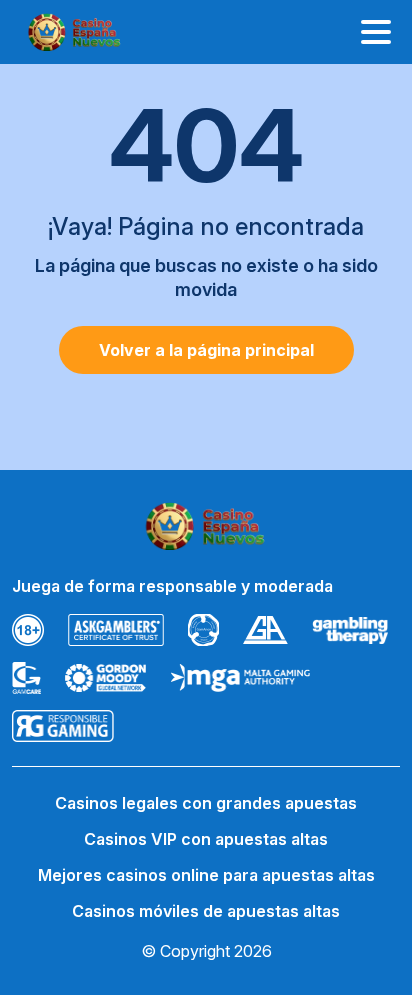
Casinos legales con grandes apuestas (206, 803)
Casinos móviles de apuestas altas (206, 911)
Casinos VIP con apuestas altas (206, 839)
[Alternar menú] (376, 32)
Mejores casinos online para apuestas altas (206, 875)
